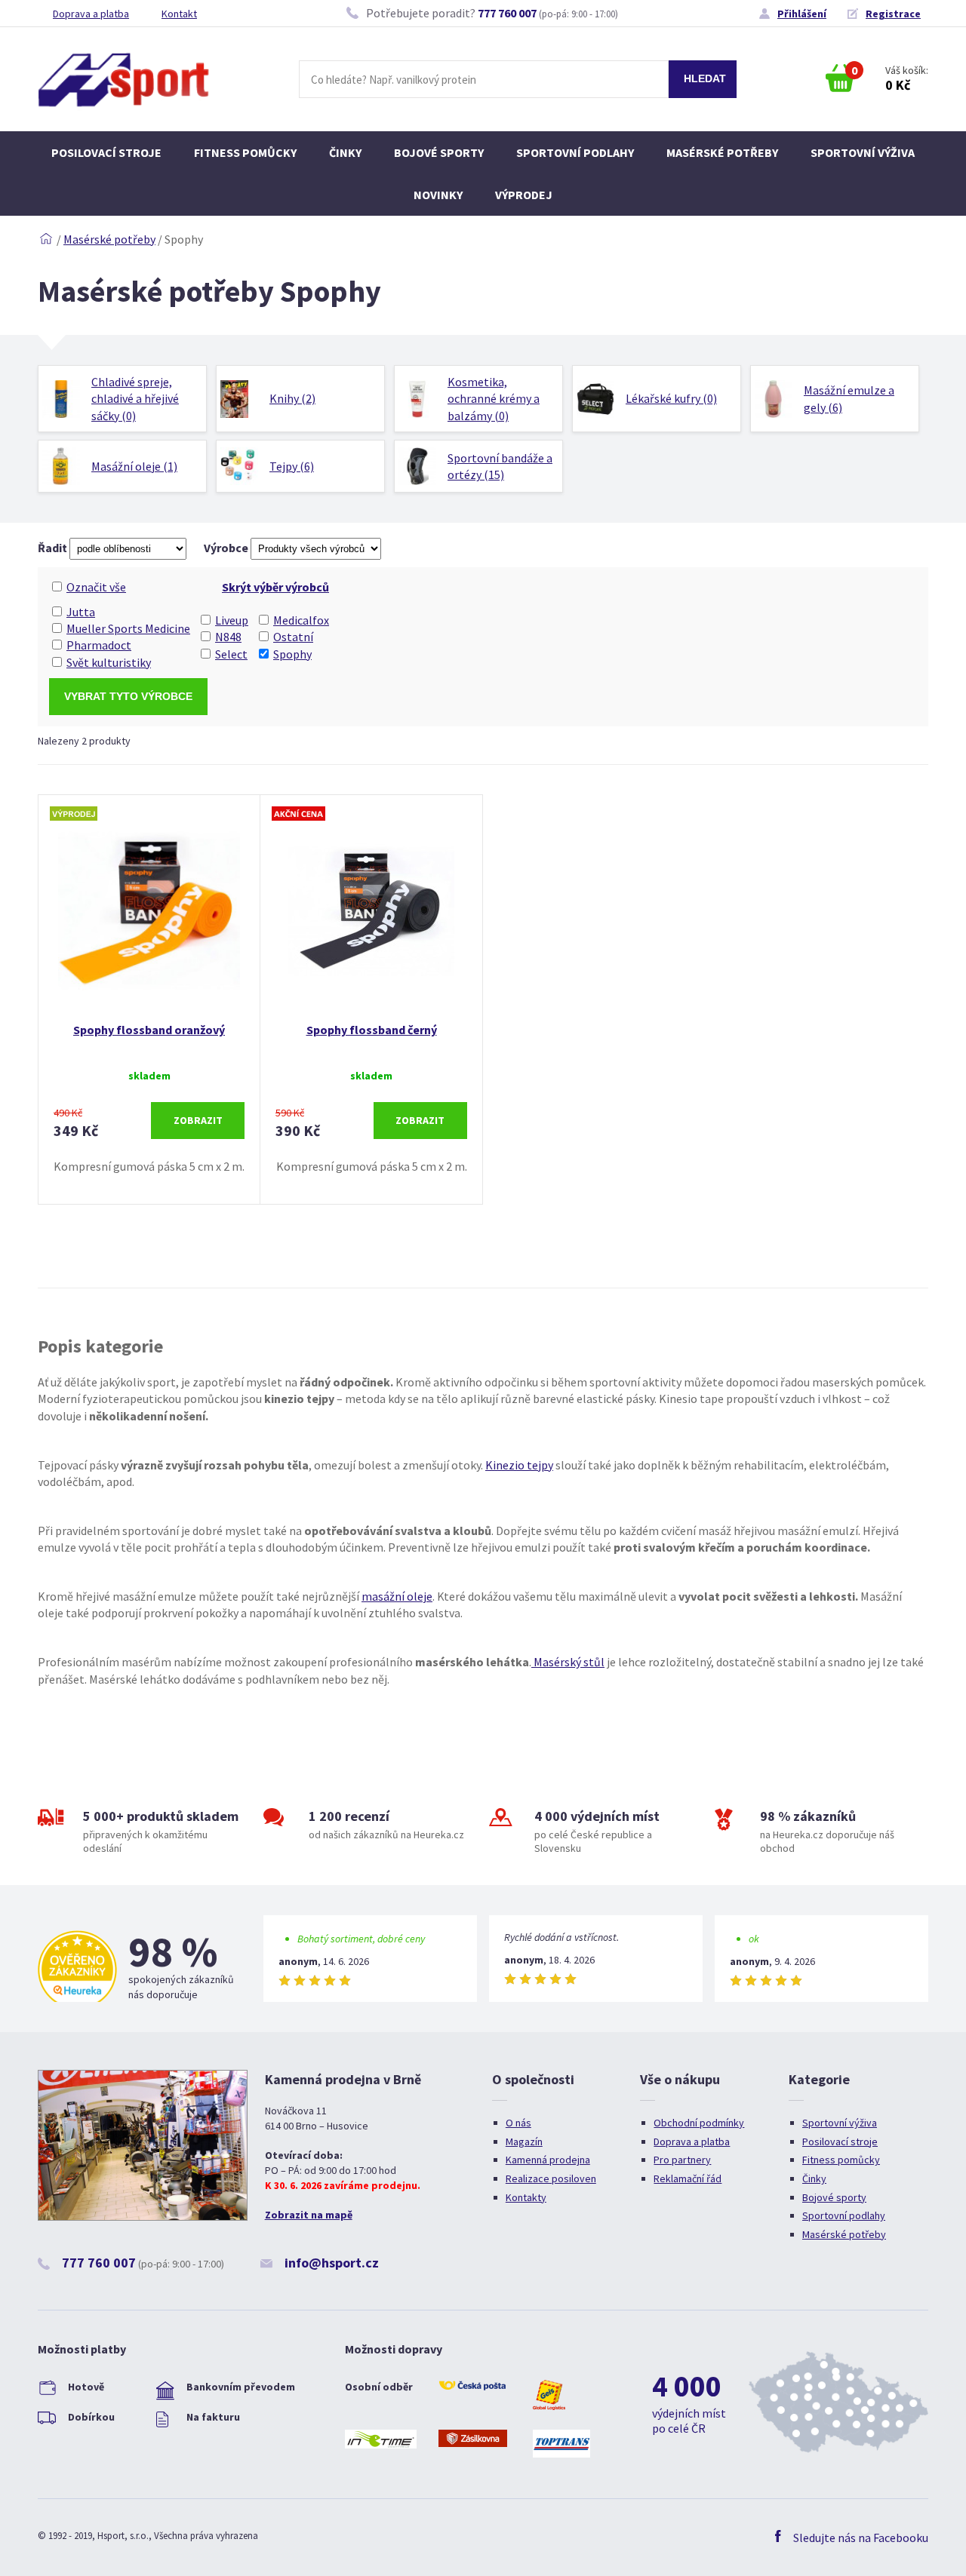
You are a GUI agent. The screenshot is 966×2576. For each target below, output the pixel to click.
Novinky (438, 195)
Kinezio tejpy (519, 1465)
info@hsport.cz (332, 2263)
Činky (345, 152)
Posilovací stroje (106, 152)
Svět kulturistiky (109, 662)
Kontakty (526, 2197)
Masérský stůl (568, 1662)
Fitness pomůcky (245, 152)
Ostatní (293, 637)
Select (231, 654)
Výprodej (524, 195)
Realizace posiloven (551, 2178)
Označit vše (96, 587)
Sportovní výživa (863, 152)
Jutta (81, 612)
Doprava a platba (91, 14)
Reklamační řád (688, 2178)
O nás (518, 2123)
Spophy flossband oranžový (149, 1030)
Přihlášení (802, 14)
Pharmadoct (99, 645)
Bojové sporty (439, 152)
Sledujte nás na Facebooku (861, 2538)
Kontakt (179, 14)
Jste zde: (46, 239)
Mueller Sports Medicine (128, 628)
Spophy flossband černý (372, 1030)
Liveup (232, 620)
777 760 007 (507, 13)
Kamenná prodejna (548, 2160)
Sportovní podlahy (575, 152)
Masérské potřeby (722, 152)
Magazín (524, 2142)
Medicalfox (301, 620)
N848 (228, 637)
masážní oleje (397, 1596)
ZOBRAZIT (198, 1120)
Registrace (893, 14)
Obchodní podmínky (699, 2123)
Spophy (292, 654)
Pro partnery (682, 2160)
